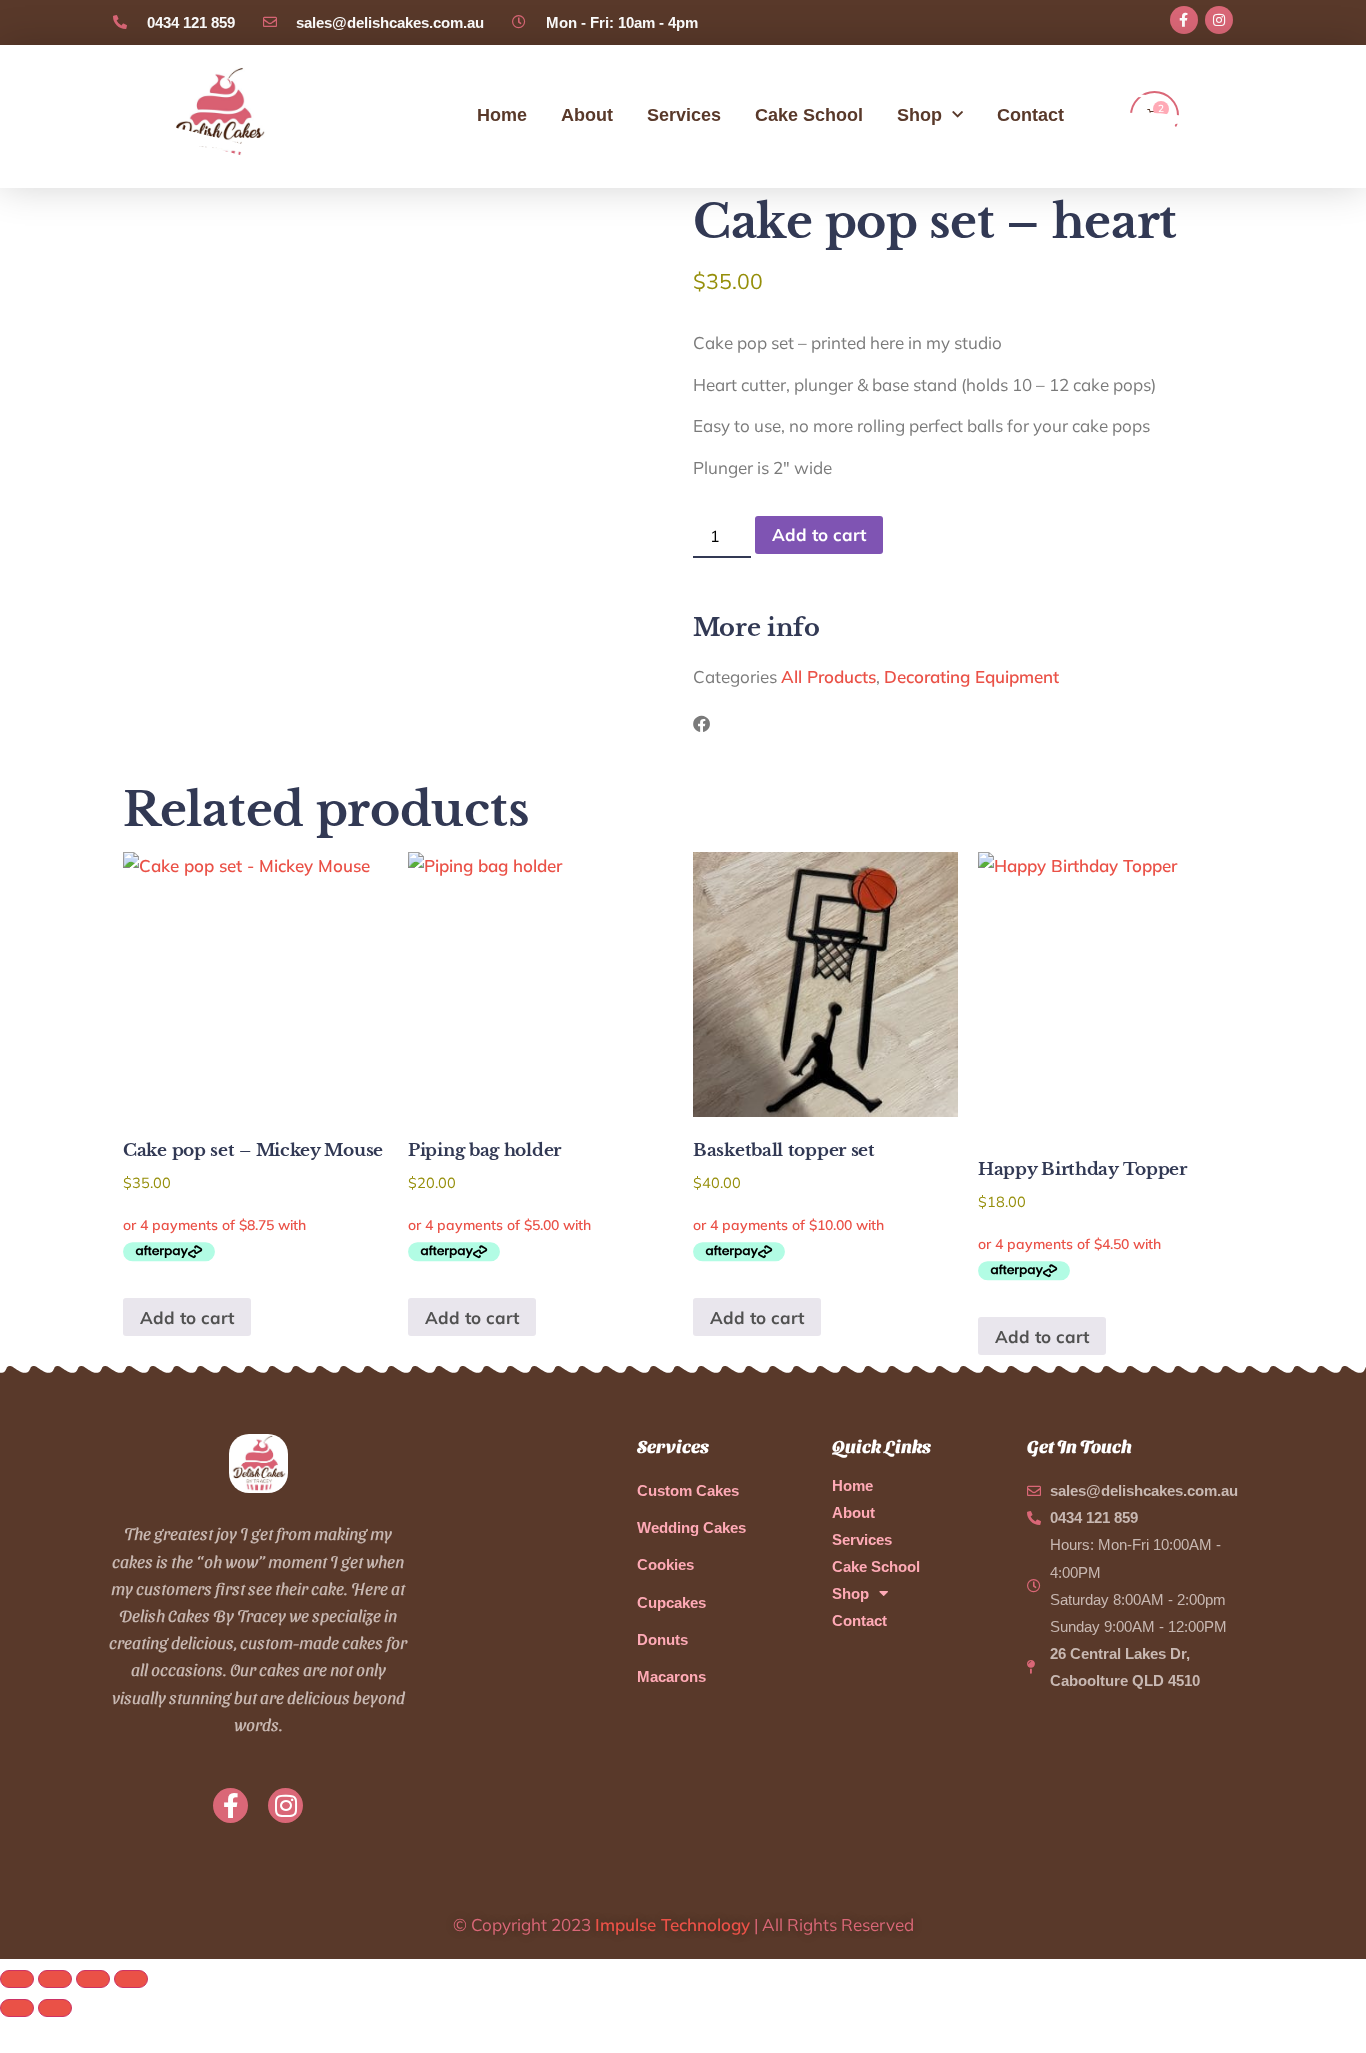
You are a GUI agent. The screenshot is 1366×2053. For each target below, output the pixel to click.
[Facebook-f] (1184, 20)
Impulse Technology (672, 1924)
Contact (1030, 115)
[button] (701, 723)
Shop (919, 115)
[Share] (93, 1979)
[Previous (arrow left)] (17, 2008)
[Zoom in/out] (17, 1979)
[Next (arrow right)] (55, 2008)
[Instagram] (1219, 20)
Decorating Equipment (971, 676)
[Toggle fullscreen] (55, 1979)
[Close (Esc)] (131, 1979)
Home (502, 115)
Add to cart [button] (187, 1317)
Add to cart (819, 534)
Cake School (809, 115)
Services (684, 115)
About (587, 115)
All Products (828, 676)
